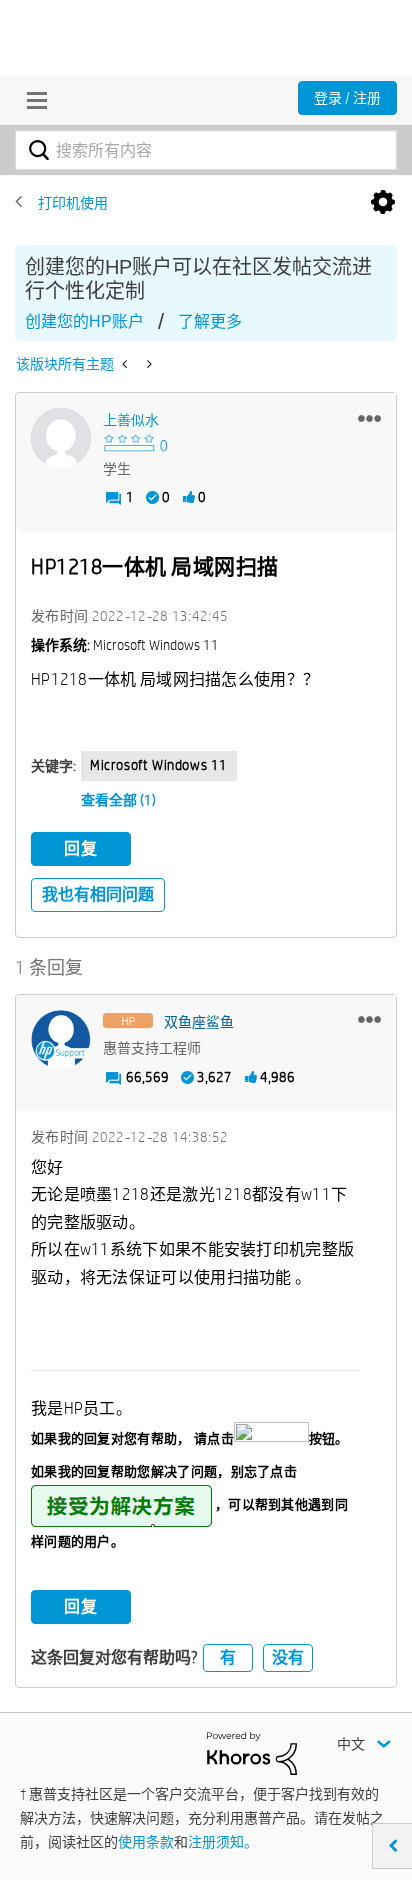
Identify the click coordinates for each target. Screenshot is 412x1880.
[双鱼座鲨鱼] (61, 1040)
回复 (81, 848)
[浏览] (32, 100)
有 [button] (228, 1657)
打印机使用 (73, 203)
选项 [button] (383, 203)
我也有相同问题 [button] (98, 894)
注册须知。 (223, 1842)
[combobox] (206, 150)
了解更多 (210, 321)
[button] (369, 418)
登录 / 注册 (347, 98)
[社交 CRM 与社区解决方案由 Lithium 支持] (252, 1752)
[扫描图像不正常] (126, 364)
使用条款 (146, 1842)
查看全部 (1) (118, 800)
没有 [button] (288, 1657)
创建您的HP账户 (84, 321)
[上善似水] (61, 438)
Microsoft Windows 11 (159, 765)
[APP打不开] (147, 364)
